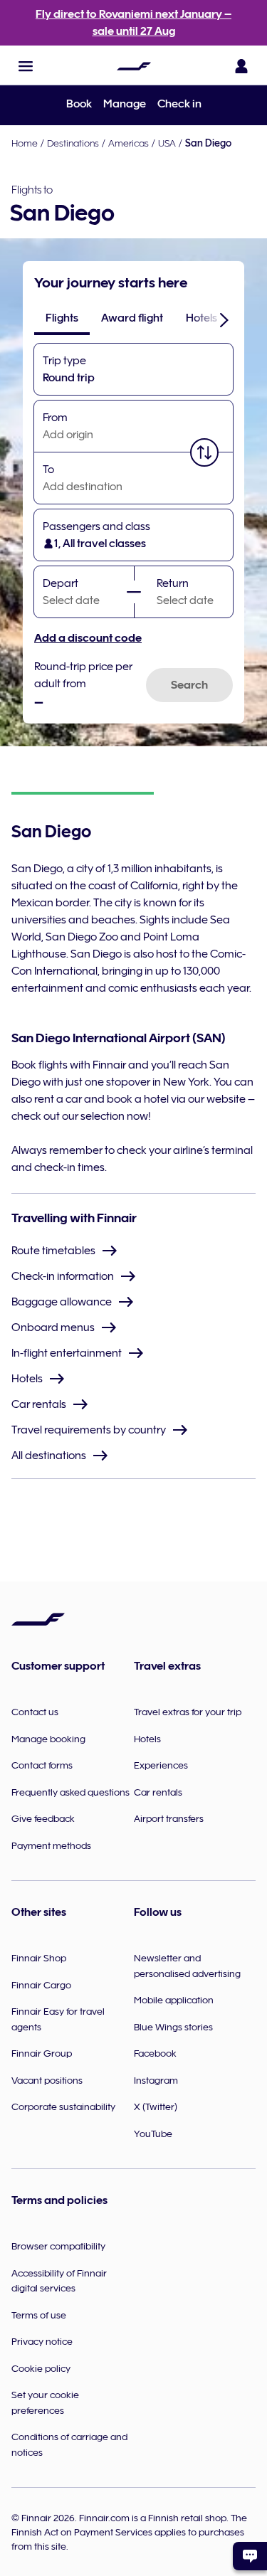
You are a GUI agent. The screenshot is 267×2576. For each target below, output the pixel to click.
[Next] (224, 319)
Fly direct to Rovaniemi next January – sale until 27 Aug (133, 23)
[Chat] (250, 2556)
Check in (179, 104)
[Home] (134, 66)
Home (25, 143)
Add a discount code (88, 638)
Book (79, 104)
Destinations (73, 143)
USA (167, 143)
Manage (125, 104)
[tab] (62, 318)
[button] (26, 66)
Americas (129, 143)
